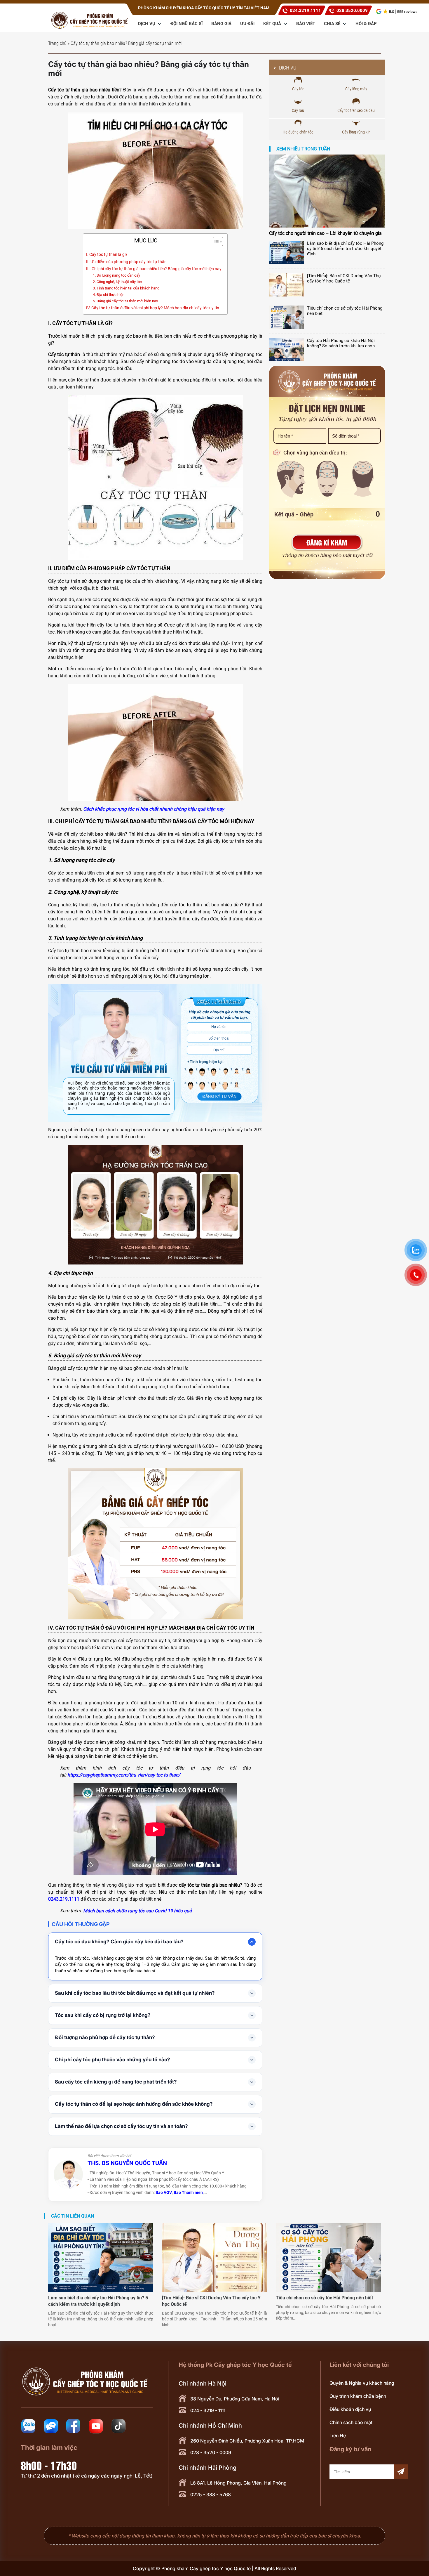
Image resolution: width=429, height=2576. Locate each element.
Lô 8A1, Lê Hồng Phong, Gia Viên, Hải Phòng (238, 2483)
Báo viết (306, 24)
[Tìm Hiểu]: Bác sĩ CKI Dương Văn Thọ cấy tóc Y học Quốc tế (344, 278)
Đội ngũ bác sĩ (186, 24)
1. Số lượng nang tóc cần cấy (117, 275)
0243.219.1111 (64, 1899)
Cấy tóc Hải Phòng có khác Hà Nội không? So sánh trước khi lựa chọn (341, 343)
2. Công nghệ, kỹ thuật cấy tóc (117, 282)
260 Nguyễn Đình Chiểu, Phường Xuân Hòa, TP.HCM (247, 2441)
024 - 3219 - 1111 (208, 2410)
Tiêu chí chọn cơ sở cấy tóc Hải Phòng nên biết (345, 311)
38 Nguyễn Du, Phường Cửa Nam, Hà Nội (235, 2399)
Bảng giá (221, 24)
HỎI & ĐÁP (366, 24)
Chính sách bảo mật (351, 2422)
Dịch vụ (147, 24)
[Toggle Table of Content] (215, 242)
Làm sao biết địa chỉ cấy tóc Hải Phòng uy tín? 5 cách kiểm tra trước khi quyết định (345, 249)
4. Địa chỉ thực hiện (109, 295)
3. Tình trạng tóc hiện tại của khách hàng (126, 288)
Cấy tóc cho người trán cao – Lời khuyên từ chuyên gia (325, 233)
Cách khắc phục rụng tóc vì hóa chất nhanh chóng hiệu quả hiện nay (154, 809)
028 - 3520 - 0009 (211, 2452)
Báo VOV (164, 2192)
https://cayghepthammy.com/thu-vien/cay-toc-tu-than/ (124, 1775)
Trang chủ (57, 43)
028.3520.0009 (352, 11)
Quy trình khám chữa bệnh (358, 2396)
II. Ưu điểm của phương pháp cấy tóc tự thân (126, 262)
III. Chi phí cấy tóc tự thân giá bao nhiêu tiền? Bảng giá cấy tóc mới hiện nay (154, 269)
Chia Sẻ (333, 24)
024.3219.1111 (305, 11)
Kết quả (273, 24)
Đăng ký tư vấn (219, 1096)
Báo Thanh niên (188, 2192)
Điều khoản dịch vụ (350, 2409)
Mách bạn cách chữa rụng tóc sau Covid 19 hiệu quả (137, 1911)
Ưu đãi (247, 24)
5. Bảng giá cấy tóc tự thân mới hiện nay (125, 301)
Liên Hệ (338, 2436)
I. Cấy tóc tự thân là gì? (107, 255)
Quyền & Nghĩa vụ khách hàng (362, 2383)
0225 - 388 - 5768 (211, 2495)
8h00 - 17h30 (49, 2465)
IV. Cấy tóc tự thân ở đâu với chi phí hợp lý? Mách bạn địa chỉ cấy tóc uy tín (153, 308)
